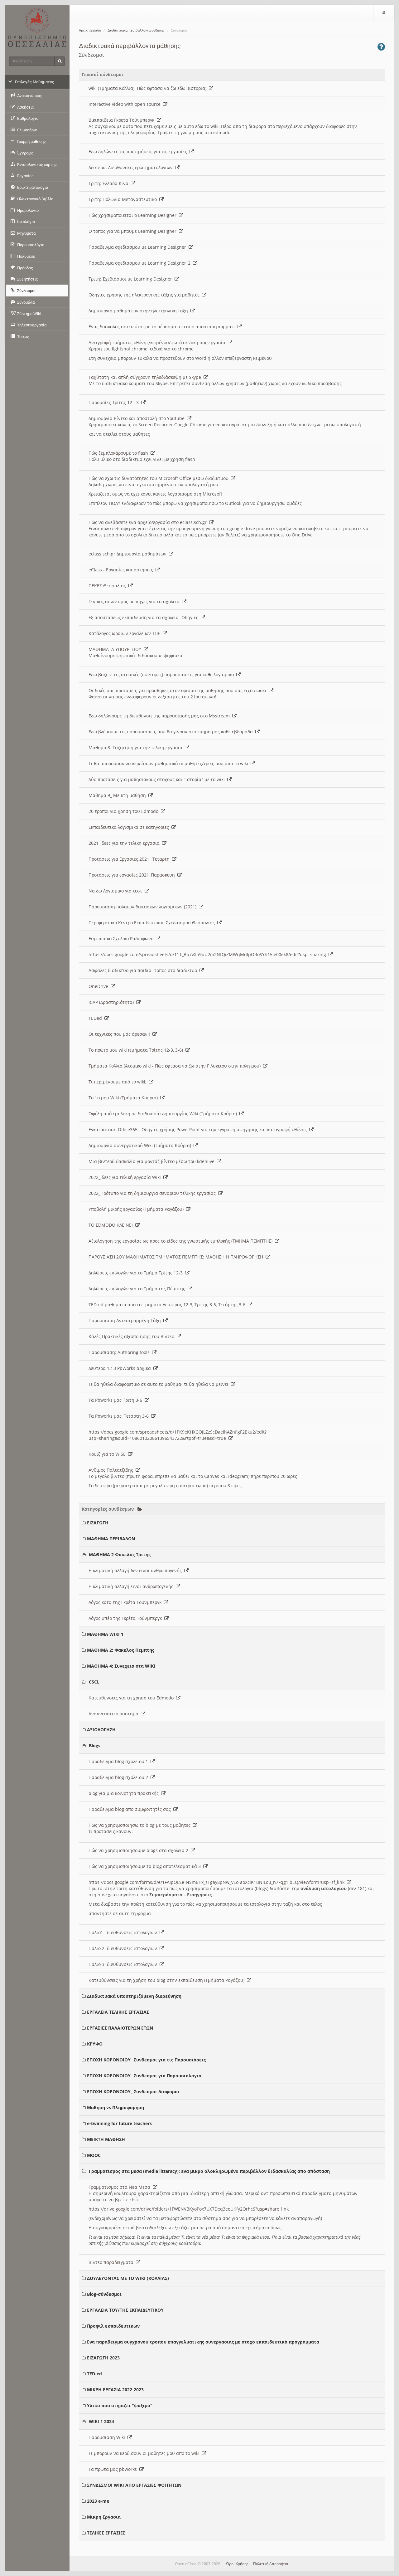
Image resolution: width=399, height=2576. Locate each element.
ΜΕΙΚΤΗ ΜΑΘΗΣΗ (106, 2139)
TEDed (96, 1018)
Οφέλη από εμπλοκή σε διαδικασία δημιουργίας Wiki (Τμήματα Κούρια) (164, 1114)
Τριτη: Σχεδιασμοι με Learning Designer (132, 279)
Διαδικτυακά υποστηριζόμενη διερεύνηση (134, 1996)
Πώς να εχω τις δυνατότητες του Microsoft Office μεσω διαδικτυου (160, 478)
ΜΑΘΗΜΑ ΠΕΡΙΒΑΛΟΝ (111, 1539)
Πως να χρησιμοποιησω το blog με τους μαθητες (141, 1825)
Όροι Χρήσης (237, 2564)
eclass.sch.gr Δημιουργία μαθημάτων (129, 554)
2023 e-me (98, 2501)
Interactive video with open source (126, 104)
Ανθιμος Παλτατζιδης (112, 1470)
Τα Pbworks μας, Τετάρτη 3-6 (120, 1416)
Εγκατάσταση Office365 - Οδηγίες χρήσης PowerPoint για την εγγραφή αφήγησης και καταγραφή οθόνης (199, 1129)
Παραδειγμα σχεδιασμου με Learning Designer (139, 247)
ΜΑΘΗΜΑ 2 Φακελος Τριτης (120, 1554)
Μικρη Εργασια (104, 2517)
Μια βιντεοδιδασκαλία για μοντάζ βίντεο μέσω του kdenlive (153, 1161)
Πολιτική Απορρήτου (271, 2564)
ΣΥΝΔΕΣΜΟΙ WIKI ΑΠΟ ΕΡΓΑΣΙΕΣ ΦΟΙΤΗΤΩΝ (134, 2485)
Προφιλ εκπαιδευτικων (113, 2326)
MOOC (94, 2155)
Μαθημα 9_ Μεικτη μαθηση (118, 795)
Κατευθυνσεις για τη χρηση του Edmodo (132, 1698)
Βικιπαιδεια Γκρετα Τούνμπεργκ (123, 120)
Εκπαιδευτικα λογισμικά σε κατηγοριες (130, 827)
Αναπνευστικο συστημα (115, 1714)
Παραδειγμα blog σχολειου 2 (120, 1777)
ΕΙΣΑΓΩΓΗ (98, 1523)
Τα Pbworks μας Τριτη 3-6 (117, 1400)
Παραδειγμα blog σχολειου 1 (120, 1761)
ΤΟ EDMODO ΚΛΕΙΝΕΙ (112, 1225)
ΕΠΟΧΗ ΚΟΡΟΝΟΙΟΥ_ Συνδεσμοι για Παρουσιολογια (144, 2076)
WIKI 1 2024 (101, 2421)
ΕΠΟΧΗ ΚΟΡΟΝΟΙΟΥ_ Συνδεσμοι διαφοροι (133, 2092)
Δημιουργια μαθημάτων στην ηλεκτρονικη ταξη (139, 311)
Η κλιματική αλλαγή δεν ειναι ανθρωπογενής (136, 1570)
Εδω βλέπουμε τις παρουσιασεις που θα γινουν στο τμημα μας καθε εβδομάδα (172, 732)
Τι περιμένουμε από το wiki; (119, 1082)
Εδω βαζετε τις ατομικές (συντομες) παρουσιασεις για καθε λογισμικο (162, 675)
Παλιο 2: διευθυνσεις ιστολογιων (124, 1948)
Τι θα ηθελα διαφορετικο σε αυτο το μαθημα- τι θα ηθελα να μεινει (160, 1384)
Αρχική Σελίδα (90, 30)
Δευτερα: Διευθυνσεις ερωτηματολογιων (132, 167)
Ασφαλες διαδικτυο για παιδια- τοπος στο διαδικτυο (144, 970)
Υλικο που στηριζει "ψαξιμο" (120, 2405)
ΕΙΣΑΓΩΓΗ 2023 (103, 2358)
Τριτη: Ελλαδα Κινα (110, 183)
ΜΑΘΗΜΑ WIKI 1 (105, 1634)
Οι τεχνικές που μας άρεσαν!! (120, 1034)
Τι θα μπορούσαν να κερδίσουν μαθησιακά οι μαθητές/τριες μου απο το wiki (170, 763)
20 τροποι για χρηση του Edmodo (125, 811)
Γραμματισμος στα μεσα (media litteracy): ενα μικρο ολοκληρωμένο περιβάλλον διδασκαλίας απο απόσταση (209, 2171)
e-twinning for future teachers (119, 2123)
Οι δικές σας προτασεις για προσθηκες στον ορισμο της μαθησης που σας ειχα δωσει (179, 690)
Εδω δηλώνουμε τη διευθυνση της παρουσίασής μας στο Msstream (160, 716)
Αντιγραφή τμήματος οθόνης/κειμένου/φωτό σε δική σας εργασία (158, 342)
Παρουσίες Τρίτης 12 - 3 (115, 402)
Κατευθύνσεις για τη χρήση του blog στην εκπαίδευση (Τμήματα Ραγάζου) (168, 1980)
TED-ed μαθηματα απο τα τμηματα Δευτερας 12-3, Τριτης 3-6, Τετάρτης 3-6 (168, 1305)
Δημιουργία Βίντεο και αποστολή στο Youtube (138, 418)
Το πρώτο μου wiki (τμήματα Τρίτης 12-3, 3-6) (137, 1050)
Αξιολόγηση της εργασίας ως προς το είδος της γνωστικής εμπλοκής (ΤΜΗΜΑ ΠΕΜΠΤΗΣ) (182, 1241)
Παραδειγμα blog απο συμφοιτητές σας (131, 1809)
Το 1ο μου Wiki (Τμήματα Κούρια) (124, 1098)
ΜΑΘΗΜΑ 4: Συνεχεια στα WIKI (121, 1666)
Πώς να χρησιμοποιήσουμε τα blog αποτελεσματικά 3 (146, 1866)
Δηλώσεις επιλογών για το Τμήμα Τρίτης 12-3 (137, 1273)
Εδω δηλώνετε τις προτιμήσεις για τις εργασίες (139, 152)
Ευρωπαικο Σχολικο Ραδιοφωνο (122, 939)
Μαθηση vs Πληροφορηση (115, 2107)
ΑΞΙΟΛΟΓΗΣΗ (101, 1730)
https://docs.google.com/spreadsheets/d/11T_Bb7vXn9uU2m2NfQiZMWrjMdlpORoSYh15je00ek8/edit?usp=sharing (209, 954)
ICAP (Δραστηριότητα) (112, 1002)
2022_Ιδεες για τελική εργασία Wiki (126, 1177)
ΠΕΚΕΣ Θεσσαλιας (108, 586)
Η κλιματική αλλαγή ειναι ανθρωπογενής (132, 1586)
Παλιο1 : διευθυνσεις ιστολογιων (124, 1932)
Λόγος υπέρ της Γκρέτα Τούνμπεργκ (126, 1618)
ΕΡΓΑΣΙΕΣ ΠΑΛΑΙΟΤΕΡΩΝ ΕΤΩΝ (120, 2028)
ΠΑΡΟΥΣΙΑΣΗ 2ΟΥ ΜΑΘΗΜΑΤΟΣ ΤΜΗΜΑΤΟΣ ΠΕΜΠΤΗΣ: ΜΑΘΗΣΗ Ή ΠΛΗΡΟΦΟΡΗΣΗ (177, 1257)
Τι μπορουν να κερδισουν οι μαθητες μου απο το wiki (145, 2453)
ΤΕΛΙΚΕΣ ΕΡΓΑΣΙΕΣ (106, 2533)
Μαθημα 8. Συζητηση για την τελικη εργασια (137, 748)
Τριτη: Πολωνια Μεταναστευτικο (124, 199)
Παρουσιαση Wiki (108, 2437)
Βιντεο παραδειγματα (112, 2262)
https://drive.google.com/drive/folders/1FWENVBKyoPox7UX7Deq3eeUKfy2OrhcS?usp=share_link (189, 2209)
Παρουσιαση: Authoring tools (120, 1352)
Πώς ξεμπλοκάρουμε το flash (120, 453)
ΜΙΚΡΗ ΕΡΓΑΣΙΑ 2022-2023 (115, 2390)
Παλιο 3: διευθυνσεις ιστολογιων (124, 1964)
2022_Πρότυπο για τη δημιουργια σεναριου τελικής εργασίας (153, 1193)
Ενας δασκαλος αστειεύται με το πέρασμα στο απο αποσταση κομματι (163, 327)
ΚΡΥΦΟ (95, 2044)
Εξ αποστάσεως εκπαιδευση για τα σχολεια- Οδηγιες (145, 617)
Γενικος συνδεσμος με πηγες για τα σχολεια (135, 601)
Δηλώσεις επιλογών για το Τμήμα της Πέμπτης (138, 1289)
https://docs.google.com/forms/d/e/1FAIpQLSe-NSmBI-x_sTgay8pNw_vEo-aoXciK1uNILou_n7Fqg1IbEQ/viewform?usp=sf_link (218, 1882)
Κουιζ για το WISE (108, 1454)
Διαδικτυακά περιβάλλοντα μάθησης (136, 30)
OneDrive (100, 986)
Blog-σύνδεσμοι (104, 2294)
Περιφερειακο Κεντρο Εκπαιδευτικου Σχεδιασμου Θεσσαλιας (153, 923)
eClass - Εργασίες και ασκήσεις (122, 570)
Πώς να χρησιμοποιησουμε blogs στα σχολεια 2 (140, 1850)
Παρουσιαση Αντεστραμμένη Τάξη (126, 1320)
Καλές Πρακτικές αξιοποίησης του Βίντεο (133, 1336)
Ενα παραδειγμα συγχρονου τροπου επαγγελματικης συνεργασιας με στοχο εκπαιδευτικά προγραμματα (203, 2342)
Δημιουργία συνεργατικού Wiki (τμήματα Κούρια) (141, 1145)
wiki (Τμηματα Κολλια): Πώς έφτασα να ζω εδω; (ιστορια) (149, 88)
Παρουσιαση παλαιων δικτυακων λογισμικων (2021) (144, 907)
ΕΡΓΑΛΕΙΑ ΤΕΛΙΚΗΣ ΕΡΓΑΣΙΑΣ (118, 2012)
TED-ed (94, 2374)
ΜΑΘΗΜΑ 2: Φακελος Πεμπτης (121, 1650)
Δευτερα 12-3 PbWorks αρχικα (121, 1368)
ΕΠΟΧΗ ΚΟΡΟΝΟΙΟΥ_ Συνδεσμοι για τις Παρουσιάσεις (146, 2060)
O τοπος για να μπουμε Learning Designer (134, 231)
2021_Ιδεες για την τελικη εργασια (125, 843)
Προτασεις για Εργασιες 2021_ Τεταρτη (130, 859)
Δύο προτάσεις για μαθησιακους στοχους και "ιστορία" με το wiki (158, 779)
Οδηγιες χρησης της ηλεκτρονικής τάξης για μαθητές (145, 295)
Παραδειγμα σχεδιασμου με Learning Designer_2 (141, 263)
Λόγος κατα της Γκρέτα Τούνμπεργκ (126, 1602)
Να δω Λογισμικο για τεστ (117, 891)
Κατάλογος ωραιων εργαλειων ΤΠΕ (126, 633)
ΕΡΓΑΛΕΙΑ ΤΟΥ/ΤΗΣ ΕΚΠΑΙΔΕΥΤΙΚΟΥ (125, 2310)
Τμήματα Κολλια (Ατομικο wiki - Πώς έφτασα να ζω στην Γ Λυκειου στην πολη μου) (176, 1066)
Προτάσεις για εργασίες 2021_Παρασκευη (133, 875)
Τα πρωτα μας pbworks (114, 2469)
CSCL (94, 1682)
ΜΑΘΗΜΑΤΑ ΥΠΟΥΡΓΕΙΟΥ (116, 649)
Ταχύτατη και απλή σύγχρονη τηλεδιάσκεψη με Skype (146, 377)
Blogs (95, 1745)
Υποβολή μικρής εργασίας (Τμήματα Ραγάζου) (137, 1209)
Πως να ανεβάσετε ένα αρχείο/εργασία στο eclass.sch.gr (149, 522)
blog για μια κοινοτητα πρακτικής (125, 1793)
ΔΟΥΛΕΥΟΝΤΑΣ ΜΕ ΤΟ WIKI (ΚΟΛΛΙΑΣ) (128, 2278)
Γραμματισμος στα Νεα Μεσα (121, 2187)
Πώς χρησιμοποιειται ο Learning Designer (134, 215)
